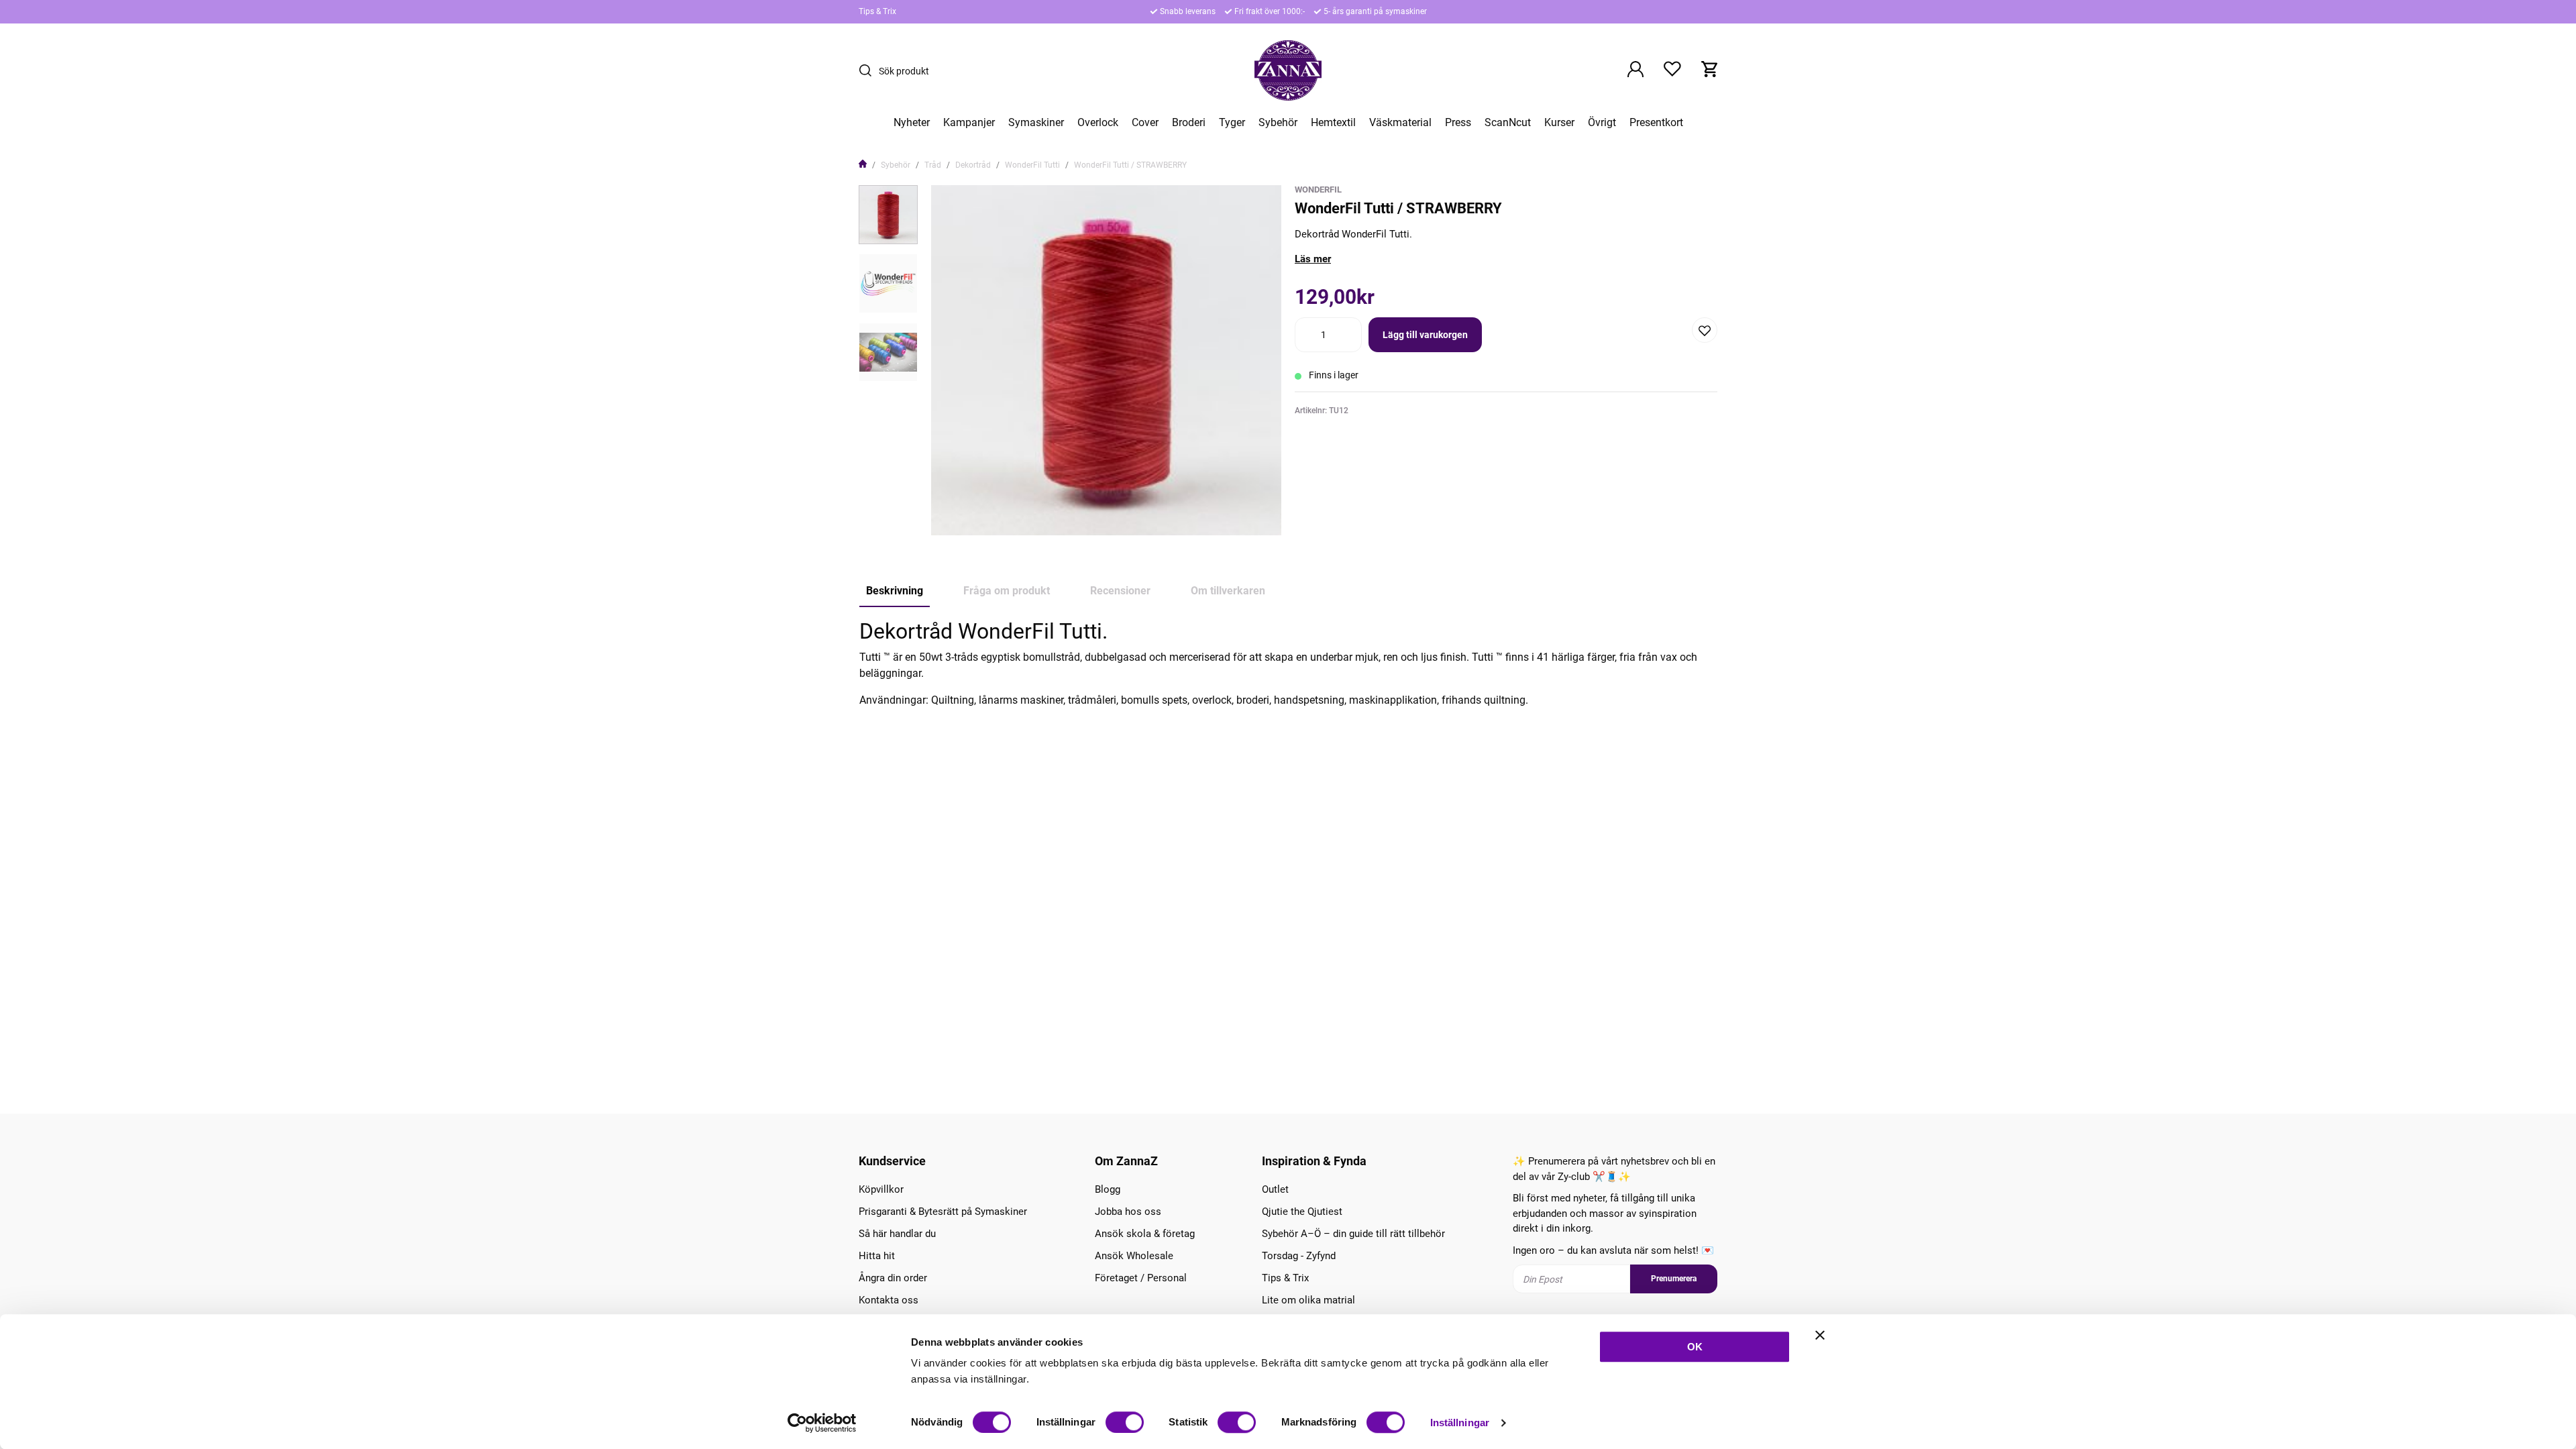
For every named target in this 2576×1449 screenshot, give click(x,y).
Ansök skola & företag (1145, 1234)
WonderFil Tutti (1032, 165)
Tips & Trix (877, 11)
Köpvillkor (881, 1189)
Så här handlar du (897, 1234)
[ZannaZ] (1288, 70)
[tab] (888, 215)
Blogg (1108, 1189)
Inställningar (1460, 1423)
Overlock (1098, 123)
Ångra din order (893, 1278)
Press (1458, 123)
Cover (1145, 123)
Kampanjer (969, 123)
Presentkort (1656, 123)
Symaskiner (1036, 123)
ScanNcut (1508, 123)
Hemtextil (1333, 123)
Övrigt (1602, 123)
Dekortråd (973, 165)
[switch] (1125, 1422)
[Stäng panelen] (1820, 1335)
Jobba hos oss (1128, 1212)
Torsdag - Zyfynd (1299, 1256)
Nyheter (912, 123)
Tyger (1232, 123)
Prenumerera (1674, 1279)
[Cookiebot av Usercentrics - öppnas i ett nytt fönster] (822, 1423)
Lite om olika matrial (1308, 1300)
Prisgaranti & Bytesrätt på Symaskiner (943, 1212)
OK (1695, 1347)
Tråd (933, 165)
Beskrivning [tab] (895, 591)
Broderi (1189, 123)
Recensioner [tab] (1120, 591)
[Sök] (869, 70)
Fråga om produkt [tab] (1007, 591)
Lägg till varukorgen (1425, 335)
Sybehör (1278, 123)
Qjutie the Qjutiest (1302, 1212)
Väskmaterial (1400, 123)
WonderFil (1318, 190)
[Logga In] (1635, 70)
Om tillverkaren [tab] (1228, 591)
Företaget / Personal (1141, 1278)
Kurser (1559, 123)
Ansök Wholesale (1134, 1256)
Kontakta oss (889, 1300)
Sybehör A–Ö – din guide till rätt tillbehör (1353, 1234)
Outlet (1275, 1189)
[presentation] (888, 215)
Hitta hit (877, 1256)
